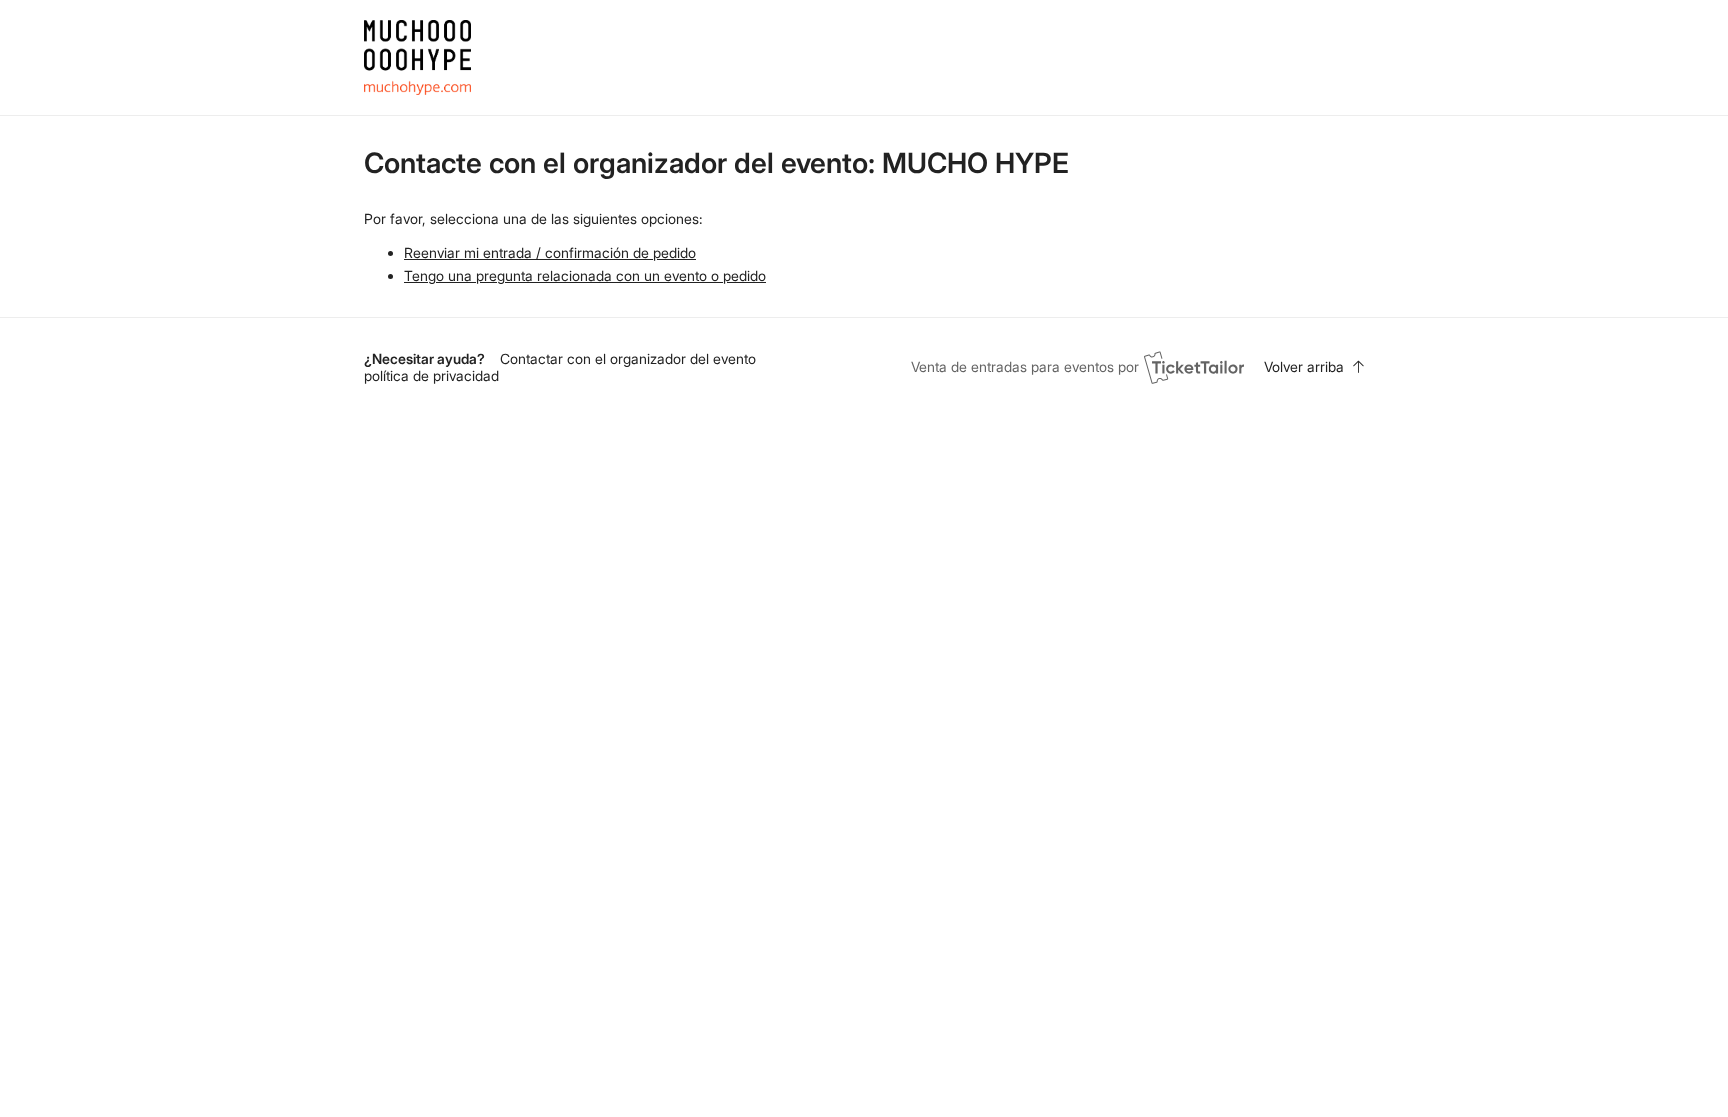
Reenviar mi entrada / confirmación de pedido (550, 252)
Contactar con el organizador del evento (628, 358)
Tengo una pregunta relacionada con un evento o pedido (585, 275)
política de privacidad (431, 375)
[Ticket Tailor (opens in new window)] (1194, 367)
